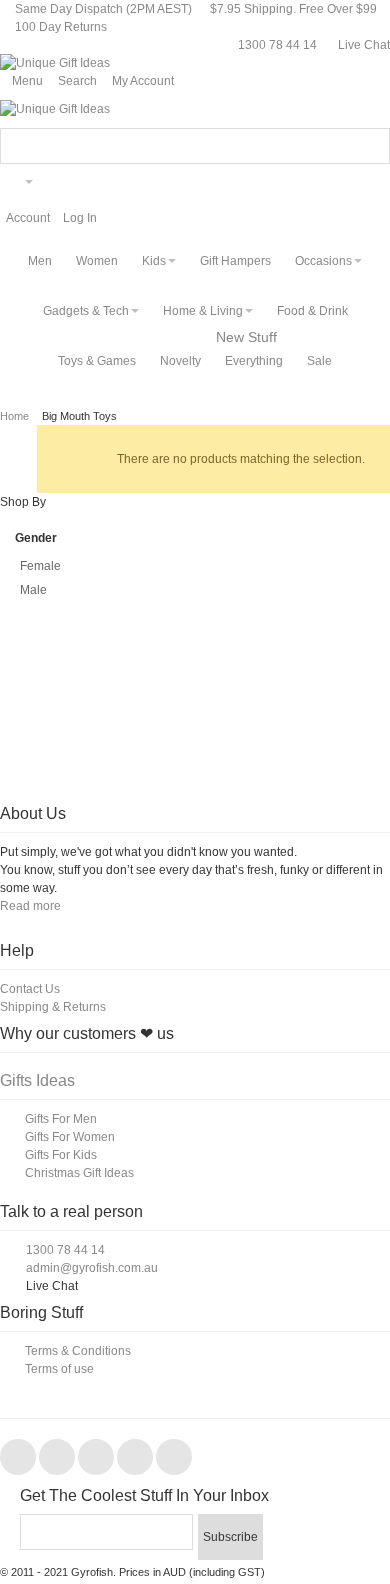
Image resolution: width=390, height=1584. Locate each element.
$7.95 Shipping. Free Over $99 (293, 9)
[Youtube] (136, 1458)
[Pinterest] (97, 1458)
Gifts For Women (70, 1137)
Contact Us (30, 989)
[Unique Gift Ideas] (55, 63)
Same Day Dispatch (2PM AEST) (102, 9)
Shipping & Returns (53, 1007)
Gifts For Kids (61, 1155)
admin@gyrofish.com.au (92, 1268)
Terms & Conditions (78, 1351)
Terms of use (59, 1369)
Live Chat (362, 45)
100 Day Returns (61, 27)
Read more (30, 906)
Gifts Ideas (37, 1080)
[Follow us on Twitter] (58, 1458)
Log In (80, 218)
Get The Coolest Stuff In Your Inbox (144, 1495)
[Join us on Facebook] (19, 1458)
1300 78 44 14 (277, 45)
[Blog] (174, 1458)
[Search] (372, 146)
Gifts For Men (61, 1119)
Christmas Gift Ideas (79, 1173)
